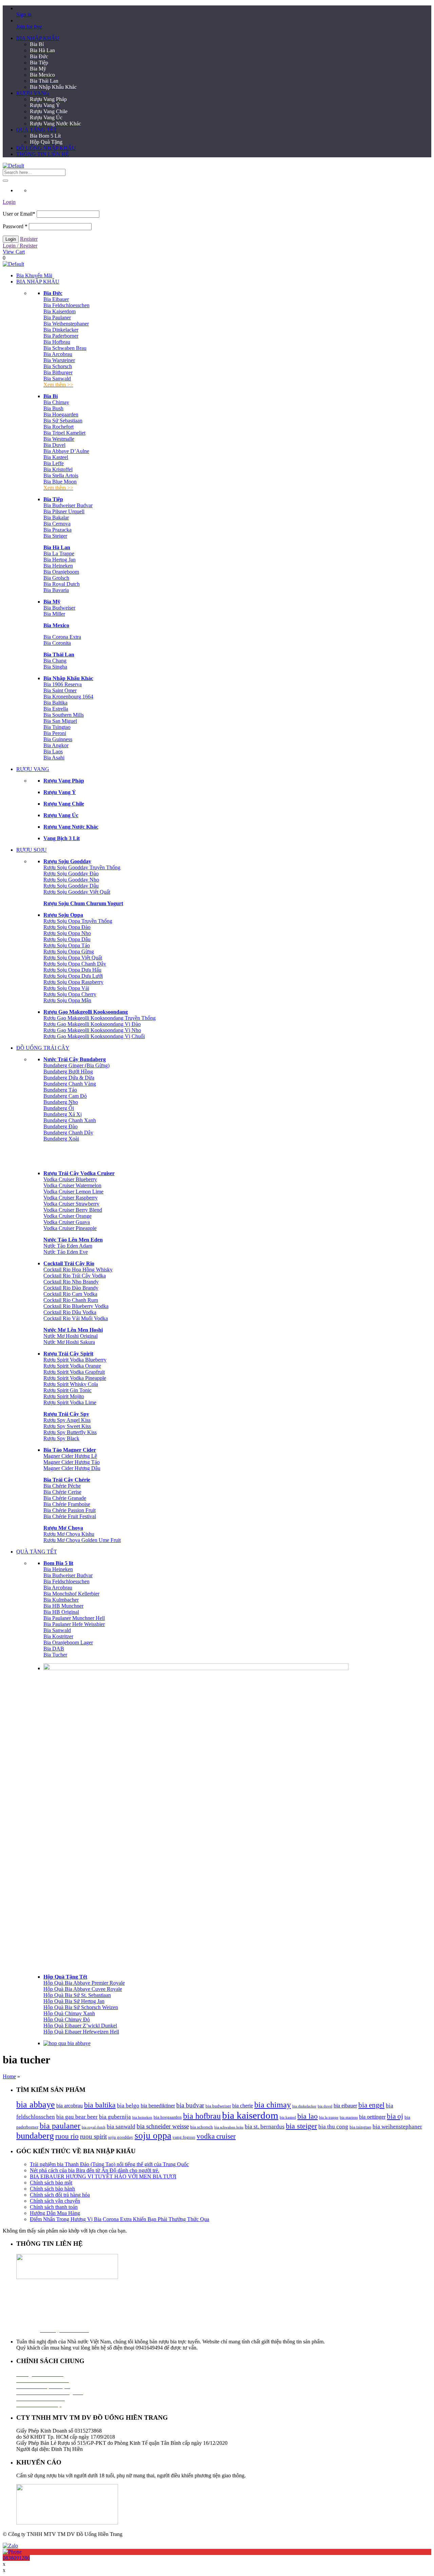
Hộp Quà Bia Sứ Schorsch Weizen (81, 2007)
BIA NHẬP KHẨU (38, 38)
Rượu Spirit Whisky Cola (71, 1384)
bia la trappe (329, 2117)
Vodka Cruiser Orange (67, 1216)
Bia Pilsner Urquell (64, 511)
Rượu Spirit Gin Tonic (67, 1390)
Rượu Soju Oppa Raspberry (73, 982)
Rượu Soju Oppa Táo (67, 945)
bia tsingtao (360, 2127)
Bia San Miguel (60, 721)
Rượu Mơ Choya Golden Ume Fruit (82, 1540)
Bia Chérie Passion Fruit (70, 1510)
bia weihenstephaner (397, 2127)
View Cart (14, 252)
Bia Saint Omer (60, 690)
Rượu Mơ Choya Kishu (69, 1534)
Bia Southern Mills (64, 715)
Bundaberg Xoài (61, 1139)
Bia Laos (53, 751)
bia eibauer (345, 2106)
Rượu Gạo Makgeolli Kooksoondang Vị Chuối (94, 1036)
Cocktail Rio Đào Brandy (71, 1288)
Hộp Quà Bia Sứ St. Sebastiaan (77, 1995)
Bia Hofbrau (57, 342)
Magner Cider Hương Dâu (72, 1468)
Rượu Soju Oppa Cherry (70, 994)
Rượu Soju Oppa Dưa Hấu (72, 970)
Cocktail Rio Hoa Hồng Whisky (78, 1270)
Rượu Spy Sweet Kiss (67, 1426)
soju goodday (121, 2137)
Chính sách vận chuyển (55, 2201)
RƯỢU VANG (33, 93)
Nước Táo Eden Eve (66, 1252)
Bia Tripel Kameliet (64, 433)
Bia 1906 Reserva (63, 684)
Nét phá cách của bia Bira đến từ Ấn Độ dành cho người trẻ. (95, 2170)
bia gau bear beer (77, 2117)
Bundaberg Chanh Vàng (70, 1084)
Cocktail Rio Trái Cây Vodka (75, 1276)
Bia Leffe (54, 463)
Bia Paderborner (61, 336)
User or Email (19, 214)
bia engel (371, 2105)
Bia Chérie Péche (62, 1486)
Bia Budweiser (59, 608)
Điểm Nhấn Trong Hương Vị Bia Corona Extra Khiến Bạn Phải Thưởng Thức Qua (120, 2219)
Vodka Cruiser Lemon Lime (73, 1192)
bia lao (308, 2116)
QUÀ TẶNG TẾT (37, 130)
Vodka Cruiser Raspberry (71, 1198)
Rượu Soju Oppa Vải (66, 988)
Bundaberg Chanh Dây (68, 1133)
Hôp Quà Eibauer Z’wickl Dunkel (80, 2026)
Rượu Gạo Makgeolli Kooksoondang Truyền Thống (100, 1018)
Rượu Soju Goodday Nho (71, 880)
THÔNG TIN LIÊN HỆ (43, 154)
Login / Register (20, 246)
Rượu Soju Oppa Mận (67, 1000)
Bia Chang (55, 661)
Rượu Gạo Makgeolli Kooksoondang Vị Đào (92, 1024)
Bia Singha (55, 667)
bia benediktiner (158, 2106)
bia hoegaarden (168, 2117)
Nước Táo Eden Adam (68, 1246)
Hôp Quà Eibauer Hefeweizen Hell (81, 2032)
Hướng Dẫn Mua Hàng (55, 2213)
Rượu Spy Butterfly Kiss (70, 1432)
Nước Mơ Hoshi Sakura (69, 1342)
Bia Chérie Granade (65, 1498)
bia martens (349, 2117)
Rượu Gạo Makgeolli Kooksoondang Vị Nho (92, 1030)
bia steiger (301, 2126)
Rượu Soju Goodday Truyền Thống (82, 867)
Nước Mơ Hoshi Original (71, 1336)
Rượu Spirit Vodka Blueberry (75, 1360)
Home (9, 2076)
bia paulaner (60, 2126)
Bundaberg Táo (60, 1090)
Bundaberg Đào (61, 1126)
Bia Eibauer (56, 299)
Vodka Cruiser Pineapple (70, 1228)
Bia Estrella (56, 709)
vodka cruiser (216, 2136)
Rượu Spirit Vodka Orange (72, 1366)
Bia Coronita (57, 643)
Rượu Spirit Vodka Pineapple (75, 1378)
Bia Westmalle (59, 439)
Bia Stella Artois (61, 475)
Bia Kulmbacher (61, 1600)
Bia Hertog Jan (60, 560)
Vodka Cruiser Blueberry (70, 1179)
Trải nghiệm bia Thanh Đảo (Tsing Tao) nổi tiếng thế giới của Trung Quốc (109, 2164)
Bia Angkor (56, 745)
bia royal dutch (94, 2127)
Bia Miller (54, 614)
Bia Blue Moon (60, 482)
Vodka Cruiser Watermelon (72, 1185)
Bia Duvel (54, 445)
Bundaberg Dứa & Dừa (69, 1078)
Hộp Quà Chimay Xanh (69, 2013)
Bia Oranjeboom (61, 572)
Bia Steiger (55, 536)
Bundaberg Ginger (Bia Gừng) (76, 1065)
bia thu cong (333, 2127)
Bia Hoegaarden (61, 414)
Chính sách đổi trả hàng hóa (60, 2195)
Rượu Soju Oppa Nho (67, 933)
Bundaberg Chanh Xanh (70, 1120)
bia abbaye (36, 2105)
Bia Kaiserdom (60, 311)
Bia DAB (54, 1649)
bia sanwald (121, 2127)
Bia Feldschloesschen (66, 305)
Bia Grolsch (56, 578)
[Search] (5, 181)
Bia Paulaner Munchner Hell (74, 1618)
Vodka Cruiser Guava (67, 1222)
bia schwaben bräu (229, 2127)
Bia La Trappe (59, 553)
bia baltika (100, 2105)
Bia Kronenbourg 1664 (68, 697)
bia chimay (273, 2105)
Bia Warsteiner (59, 360)
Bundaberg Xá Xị (63, 1114)
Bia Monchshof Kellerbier (71, 1594)
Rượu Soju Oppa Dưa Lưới (73, 976)
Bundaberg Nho (61, 1102)
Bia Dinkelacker (61, 330)
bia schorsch (202, 2127)
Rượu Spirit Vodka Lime (70, 1402)
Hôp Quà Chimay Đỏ (67, 2019)
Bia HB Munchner (63, 1606)
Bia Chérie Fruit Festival (70, 1516)
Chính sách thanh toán (54, 2207)
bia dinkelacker (304, 2106)
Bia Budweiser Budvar (68, 505)
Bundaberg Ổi (59, 1108)
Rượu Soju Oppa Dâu (67, 939)
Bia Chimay (56, 402)
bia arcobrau (70, 2106)
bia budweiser (218, 2106)
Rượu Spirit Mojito (64, 1396)
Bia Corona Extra (62, 637)
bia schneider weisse (163, 2126)
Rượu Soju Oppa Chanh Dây (75, 964)
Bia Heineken (58, 566)
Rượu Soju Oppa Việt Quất (73, 958)
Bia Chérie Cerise (62, 1492)
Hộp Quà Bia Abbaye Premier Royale (84, 1983)
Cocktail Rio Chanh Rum (71, 1300)
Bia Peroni (55, 733)
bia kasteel (288, 2117)
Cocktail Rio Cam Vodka (70, 1294)
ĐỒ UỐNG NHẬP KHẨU (46, 148)
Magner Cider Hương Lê (70, 1456)
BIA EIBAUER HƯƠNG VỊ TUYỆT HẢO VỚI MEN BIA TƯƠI (103, 2176)
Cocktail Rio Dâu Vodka (70, 1312)
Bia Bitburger (58, 372)
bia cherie (243, 2106)
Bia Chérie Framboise (67, 1504)
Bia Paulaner (57, 318)
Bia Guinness (58, 739)
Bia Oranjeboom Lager (68, 1642)
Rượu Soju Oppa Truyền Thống (78, 921)
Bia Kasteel (56, 457)
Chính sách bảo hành (52, 2189)
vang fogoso (184, 2137)
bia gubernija (115, 2117)
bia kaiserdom (250, 2115)
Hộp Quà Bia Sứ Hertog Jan (74, 2001)
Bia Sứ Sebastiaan (63, 421)
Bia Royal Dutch (62, 584)
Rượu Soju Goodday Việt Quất (77, 892)
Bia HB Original (61, 1612)
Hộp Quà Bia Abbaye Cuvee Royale (83, 1989)
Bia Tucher (55, 1655)
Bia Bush (53, 408)
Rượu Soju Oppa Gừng (69, 952)
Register (29, 239)
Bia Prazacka (57, 530)
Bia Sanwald (57, 379)
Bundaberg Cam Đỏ (65, 1096)
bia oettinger (372, 2117)
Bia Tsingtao (57, 727)
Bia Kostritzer (58, 1636)
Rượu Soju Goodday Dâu (71, 886)
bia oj (395, 2116)
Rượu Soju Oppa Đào (67, 927)
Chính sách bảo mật (51, 2183)
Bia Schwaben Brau (65, 348)
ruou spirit (93, 2136)
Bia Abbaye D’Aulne (66, 451)
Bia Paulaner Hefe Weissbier (74, 1624)
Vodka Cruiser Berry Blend (73, 1210)
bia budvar (190, 2105)
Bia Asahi (54, 758)
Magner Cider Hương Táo (72, 1462)
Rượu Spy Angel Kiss (67, 1420)
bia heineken (142, 2117)
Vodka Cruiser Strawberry (71, 1204)
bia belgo (128, 2106)
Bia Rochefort (58, 427)
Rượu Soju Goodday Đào (71, 874)
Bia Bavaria (56, 590)
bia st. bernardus (265, 2127)
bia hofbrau (202, 2116)
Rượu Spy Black (61, 1438)
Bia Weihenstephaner (66, 324)
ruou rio (67, 2136)
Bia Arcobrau (58, 354)
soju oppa (153, 2136)
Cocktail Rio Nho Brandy (71, 1282)
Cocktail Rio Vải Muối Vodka (76, 1318)
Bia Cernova (57, 524)
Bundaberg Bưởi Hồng (68, 1072)
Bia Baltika (55, 703)
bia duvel (325, 2106)
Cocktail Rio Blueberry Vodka (76, 1306)
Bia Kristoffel (58, 469)
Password (15, 226)
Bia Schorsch (58, 366)
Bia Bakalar (56, 518)
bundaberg (35, 2136)
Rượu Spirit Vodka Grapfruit (74, 1372)
